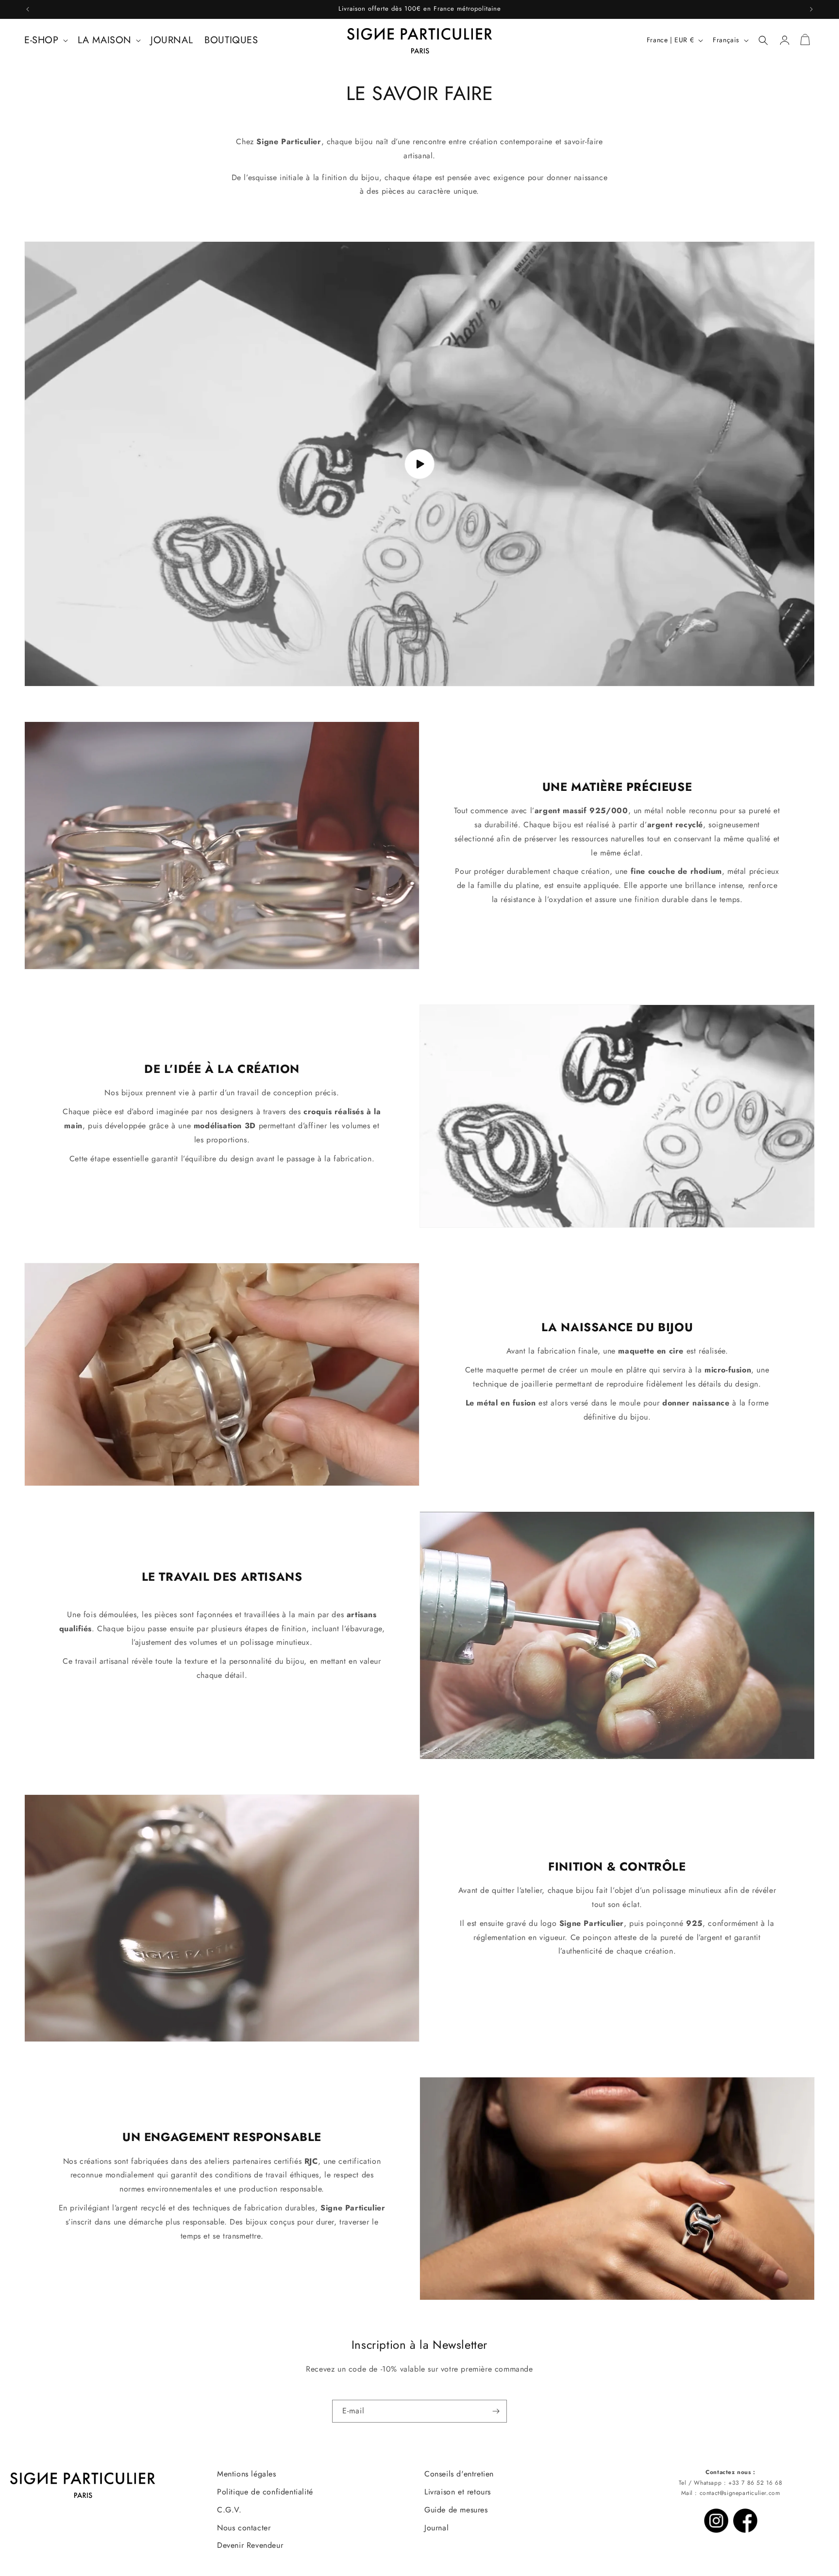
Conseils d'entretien (459, 2474)
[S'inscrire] (496, 2411)
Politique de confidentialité (265, 2492)
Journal (436, 2528)
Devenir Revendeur (250, 2545)
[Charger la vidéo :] (419, 464)
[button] (45, 40)
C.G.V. (229, 2510)
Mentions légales (247, 2474)
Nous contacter (244, 2528)
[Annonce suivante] (811, 9)
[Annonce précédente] (28, 9)
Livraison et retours (458, 2492)
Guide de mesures (456, 2510)
